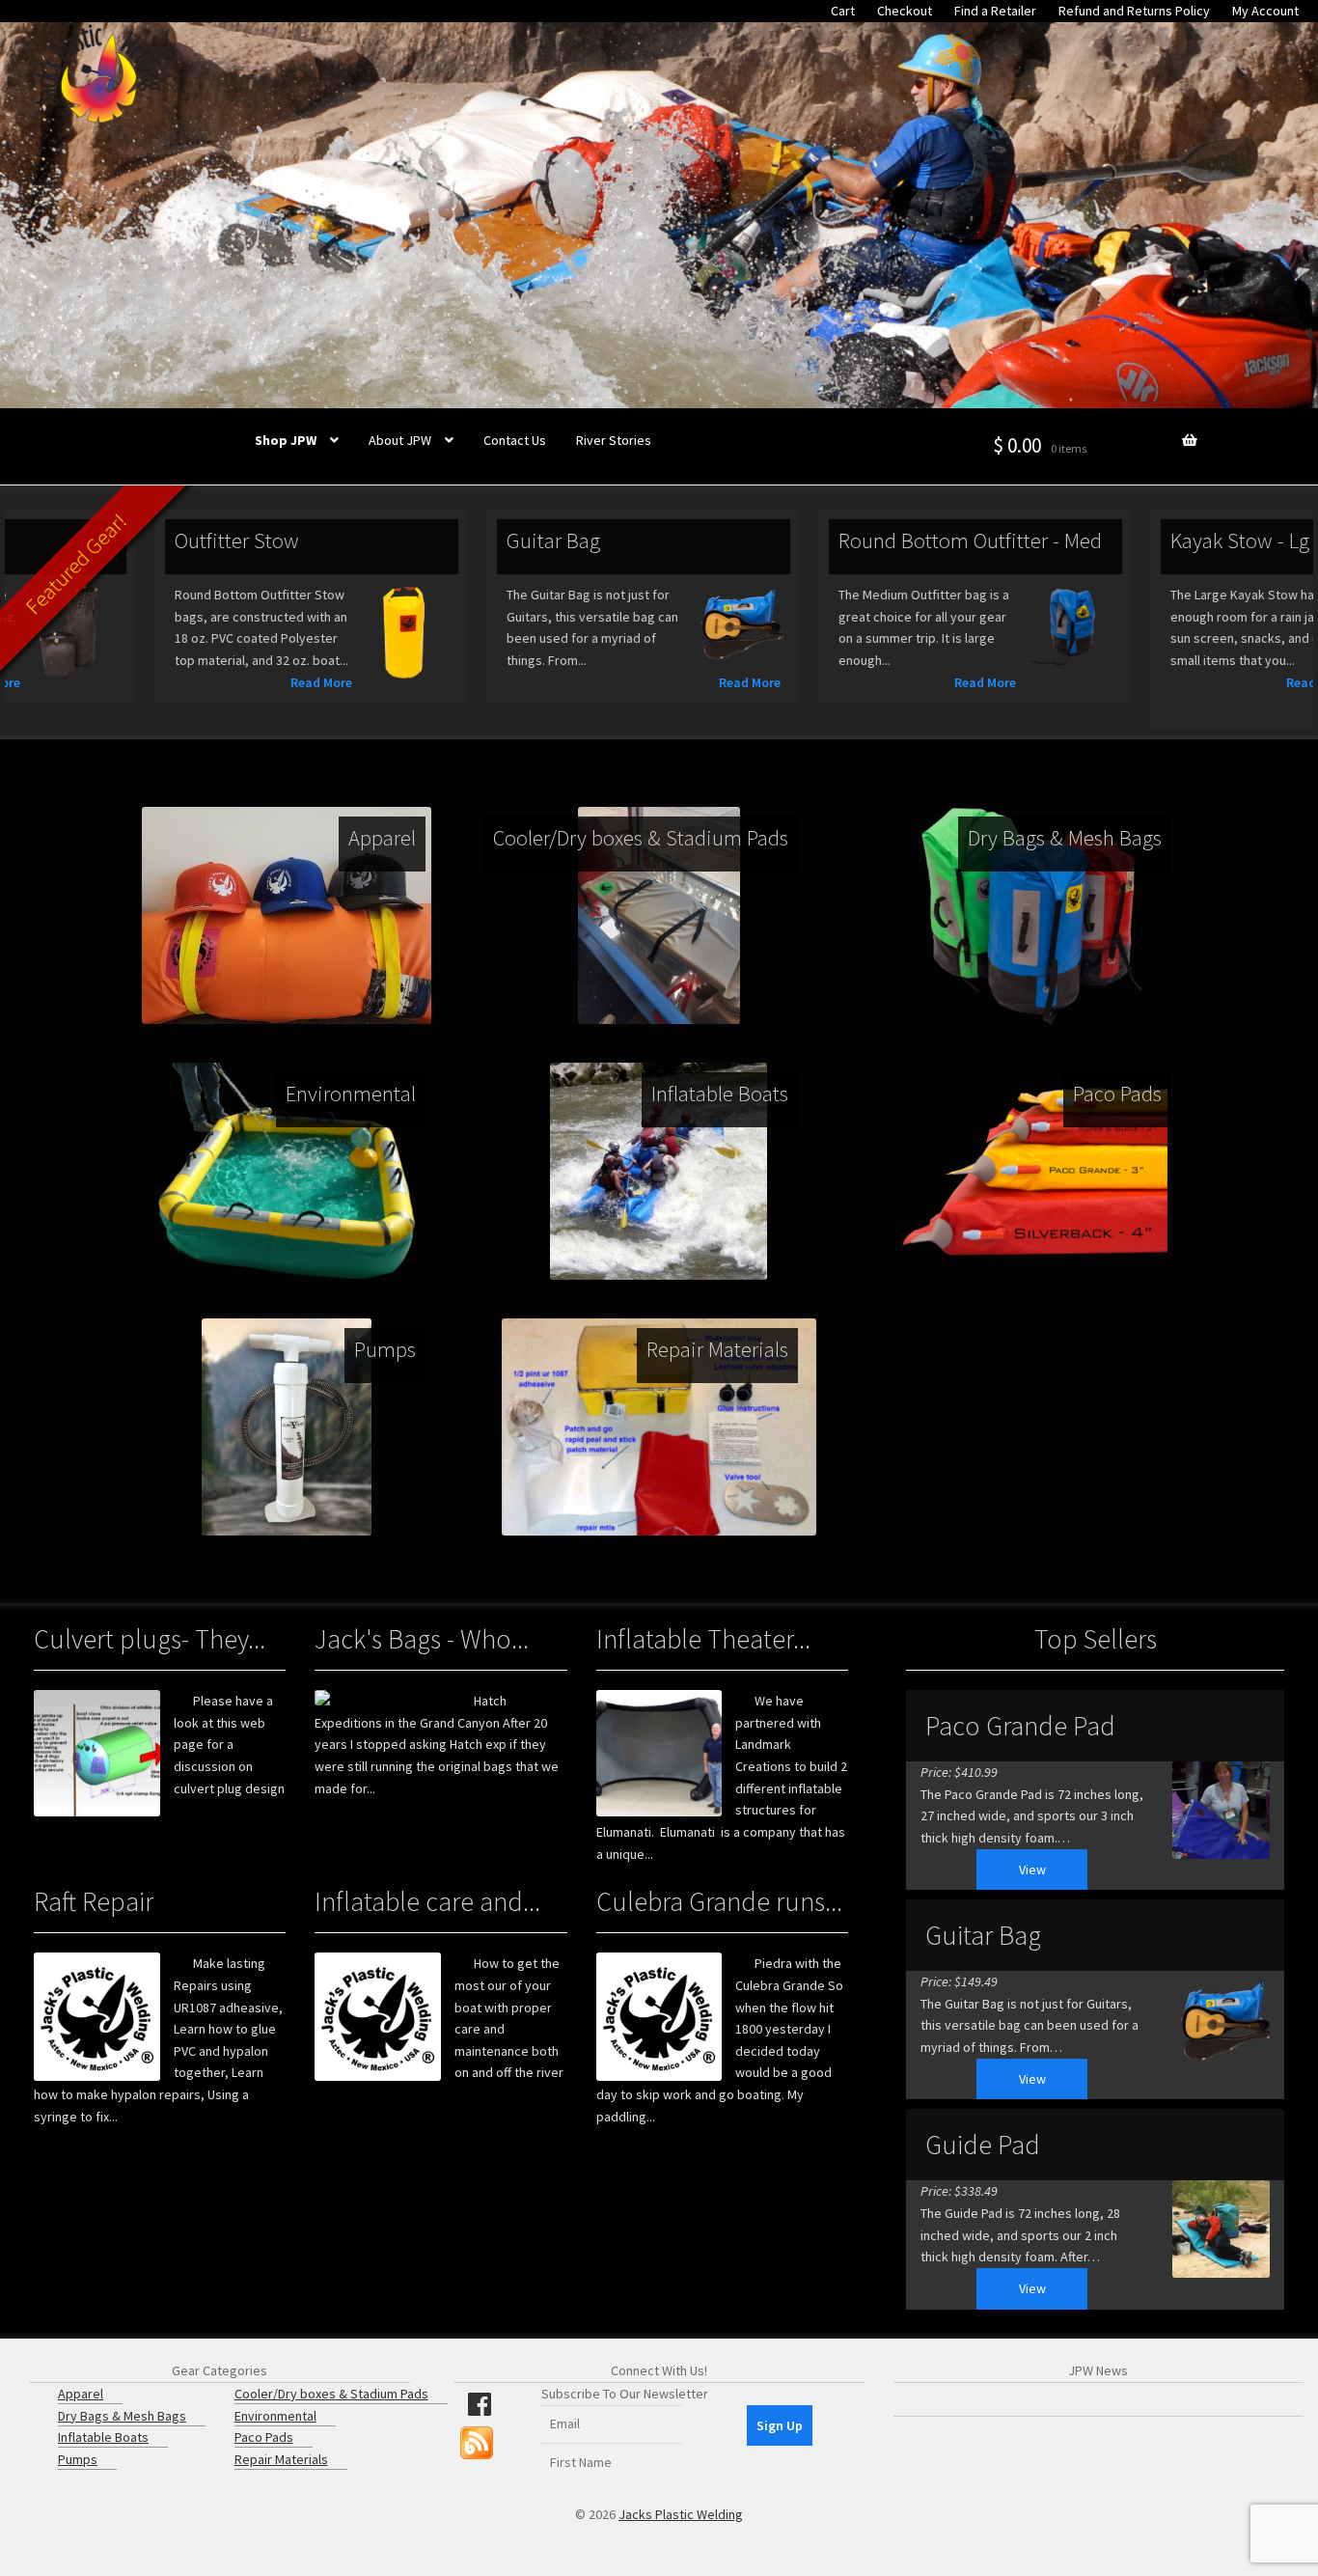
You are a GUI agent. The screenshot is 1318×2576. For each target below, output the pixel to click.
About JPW (400, 440)
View (1032, 1870)
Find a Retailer (995, 11)
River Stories (614, 440)
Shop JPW (286, 440)
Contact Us (515, 440)
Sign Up (780, 2425)
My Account (1265, 11)
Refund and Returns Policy (1134, 11)
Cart (843, 11)
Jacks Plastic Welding (681, 2514)
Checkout (905, 11)
